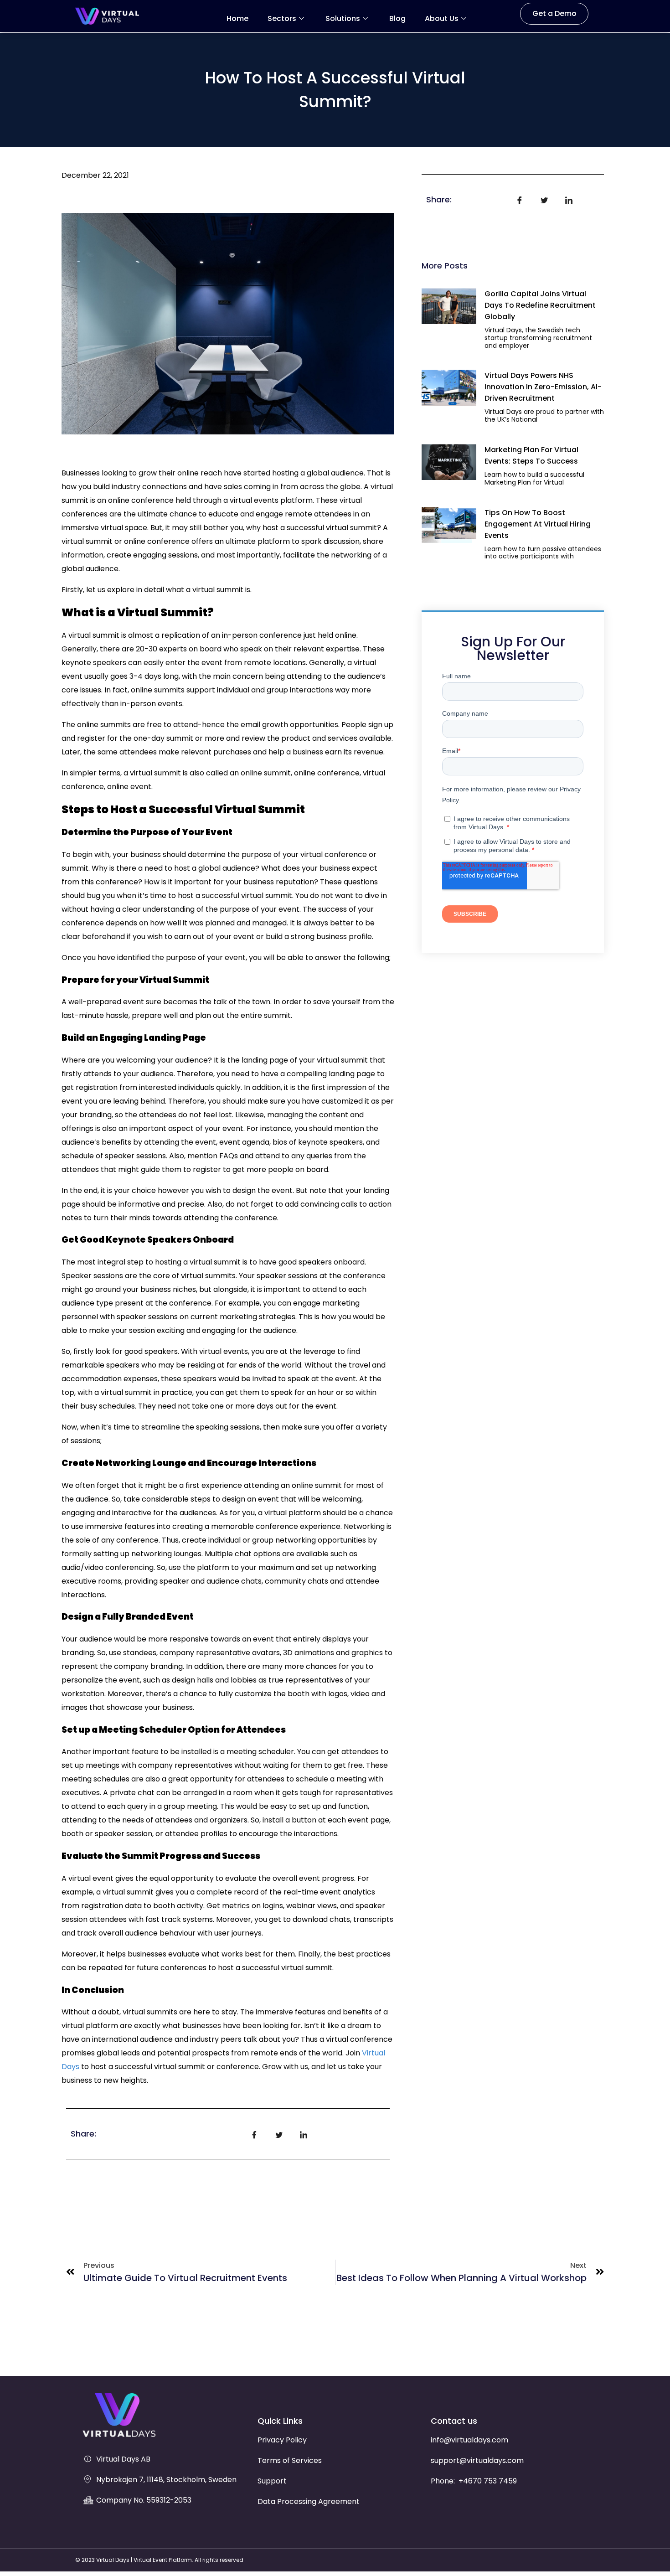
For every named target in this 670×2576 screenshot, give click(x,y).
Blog (397, 18)
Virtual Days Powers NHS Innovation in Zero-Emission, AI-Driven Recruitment (543, 387)
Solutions (343, 18)
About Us (442, 18)
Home (237, 18)
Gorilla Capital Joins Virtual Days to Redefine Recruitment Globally (540, 305)
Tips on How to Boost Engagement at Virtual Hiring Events (538, 524)
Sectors (282, 18)
